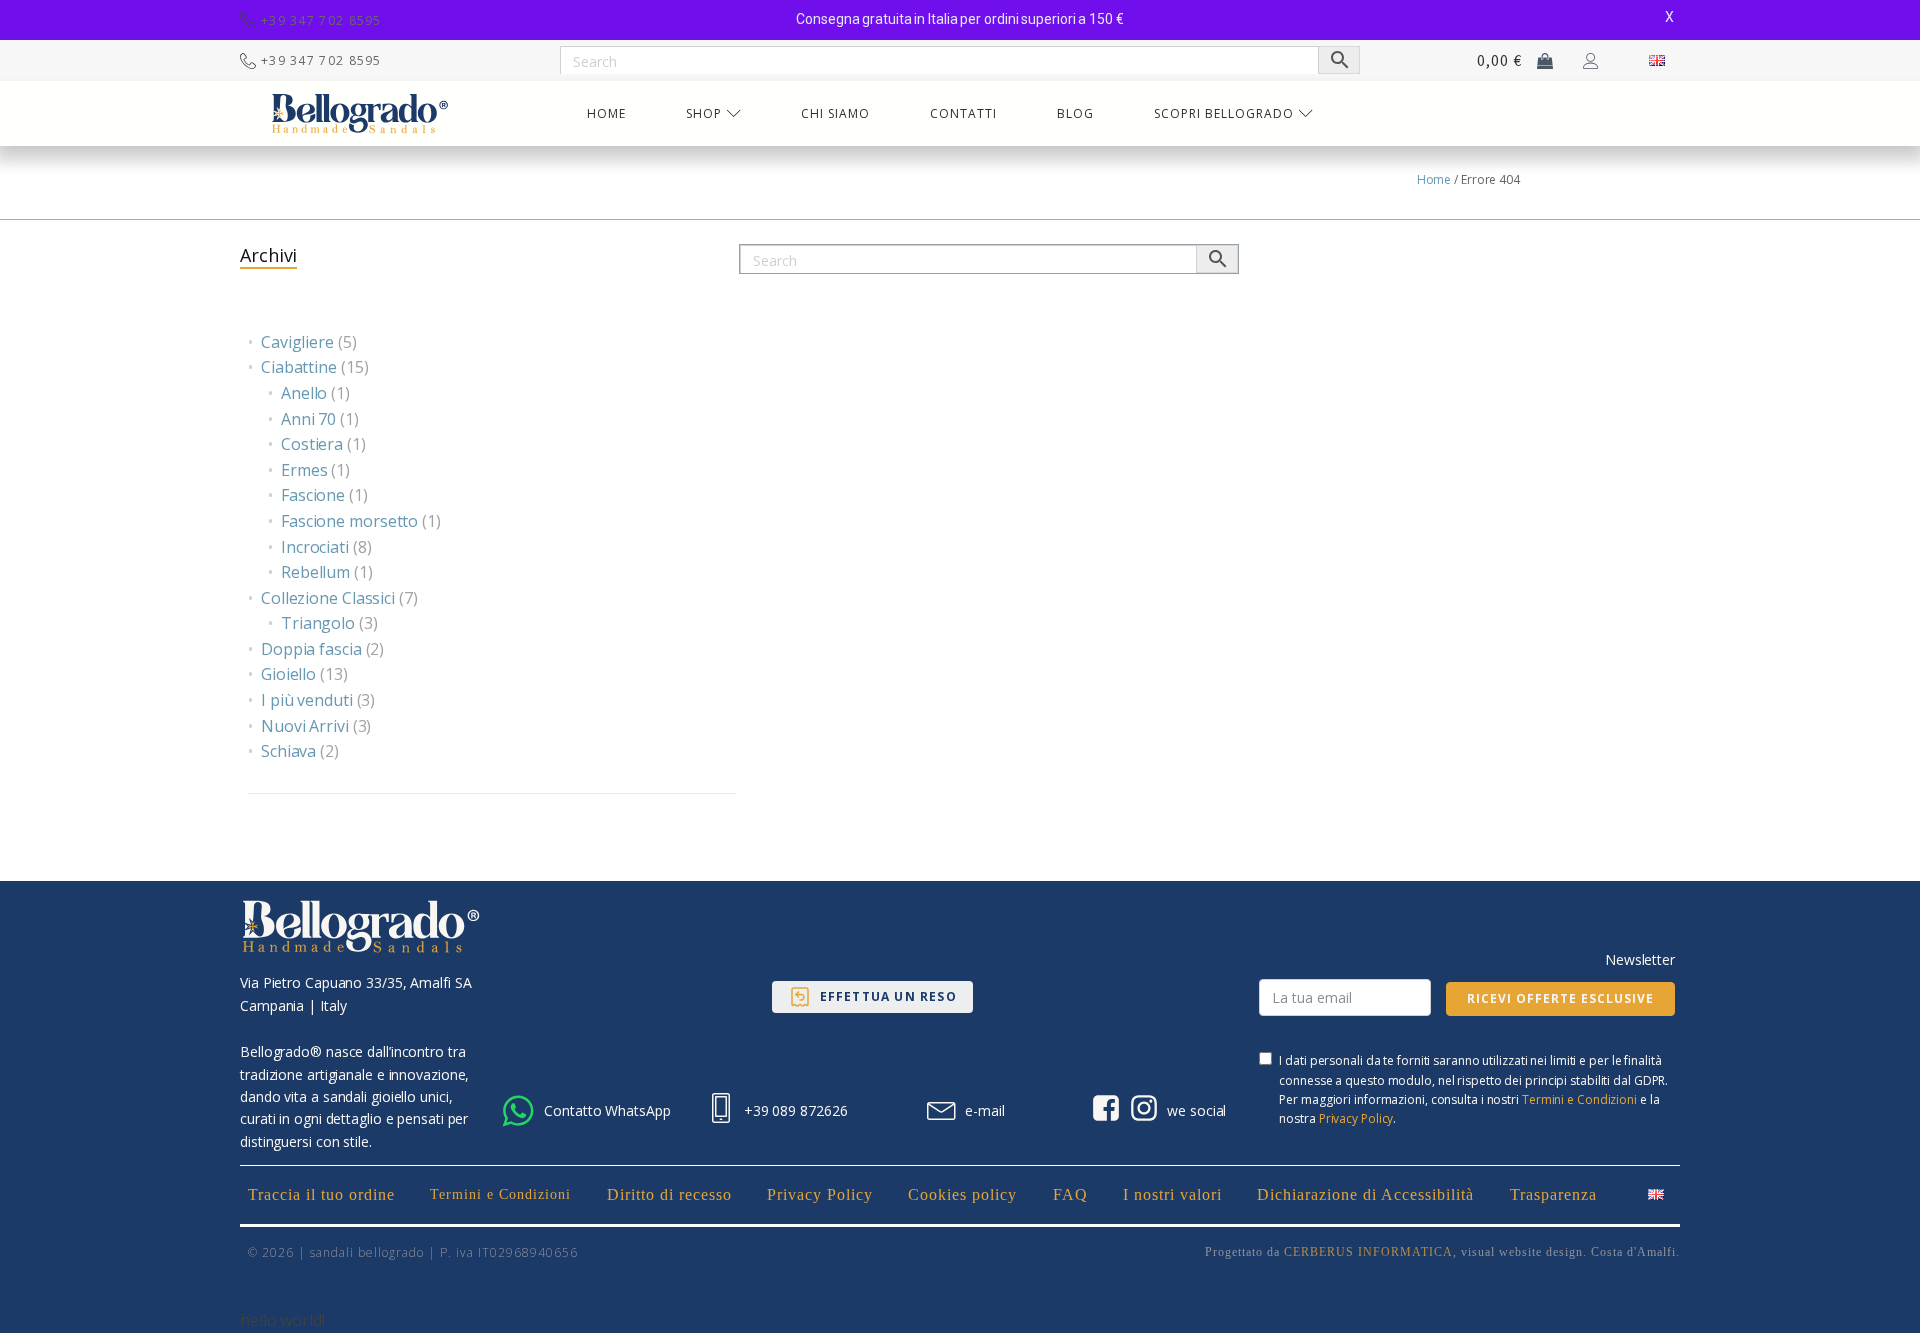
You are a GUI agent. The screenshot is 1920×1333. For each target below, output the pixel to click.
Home (1434, 179)
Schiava (288, 751)
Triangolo (318, 623)
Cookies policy (962, 1194)
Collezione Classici (328, 598)
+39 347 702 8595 (321, 20)
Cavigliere (297, 342)
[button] (872, 997)
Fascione (313, 495)
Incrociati (315, 547)
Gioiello (288, 674)
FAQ (1070, 1194)
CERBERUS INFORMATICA (1368, 1252)
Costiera (312, 444)
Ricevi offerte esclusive (1560, 998)
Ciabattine (299, 367)
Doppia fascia (311, 649)
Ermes (304, 470)
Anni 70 (308, 419)
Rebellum (315, 572)
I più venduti (307, 700)
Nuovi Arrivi (305, 726)
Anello (304, 393)
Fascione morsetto (349, 521)
